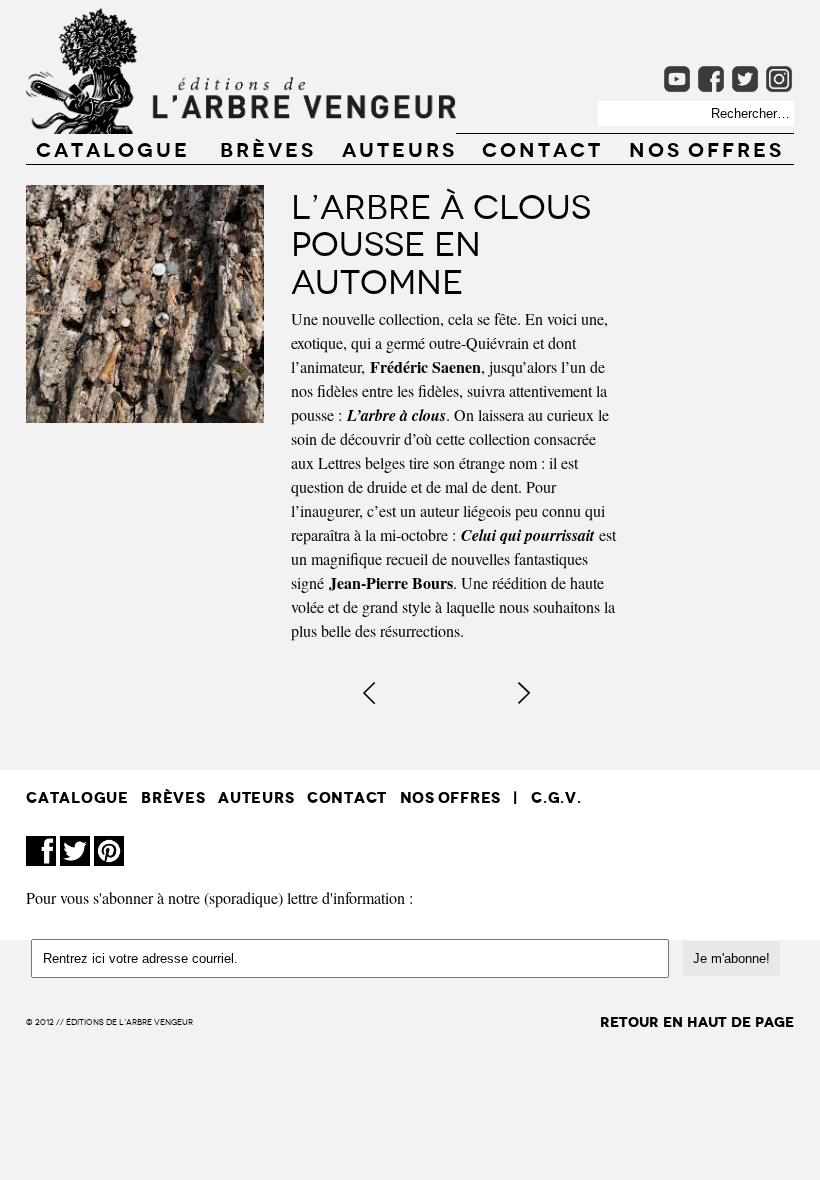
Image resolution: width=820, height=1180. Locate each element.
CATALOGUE (113, 148)
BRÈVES (268, 148)
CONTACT (542, 148)
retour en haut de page (697, 1022)
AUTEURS (399, 148)
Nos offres (706, 148)
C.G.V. (556, 797)
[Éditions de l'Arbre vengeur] (241, 127)
